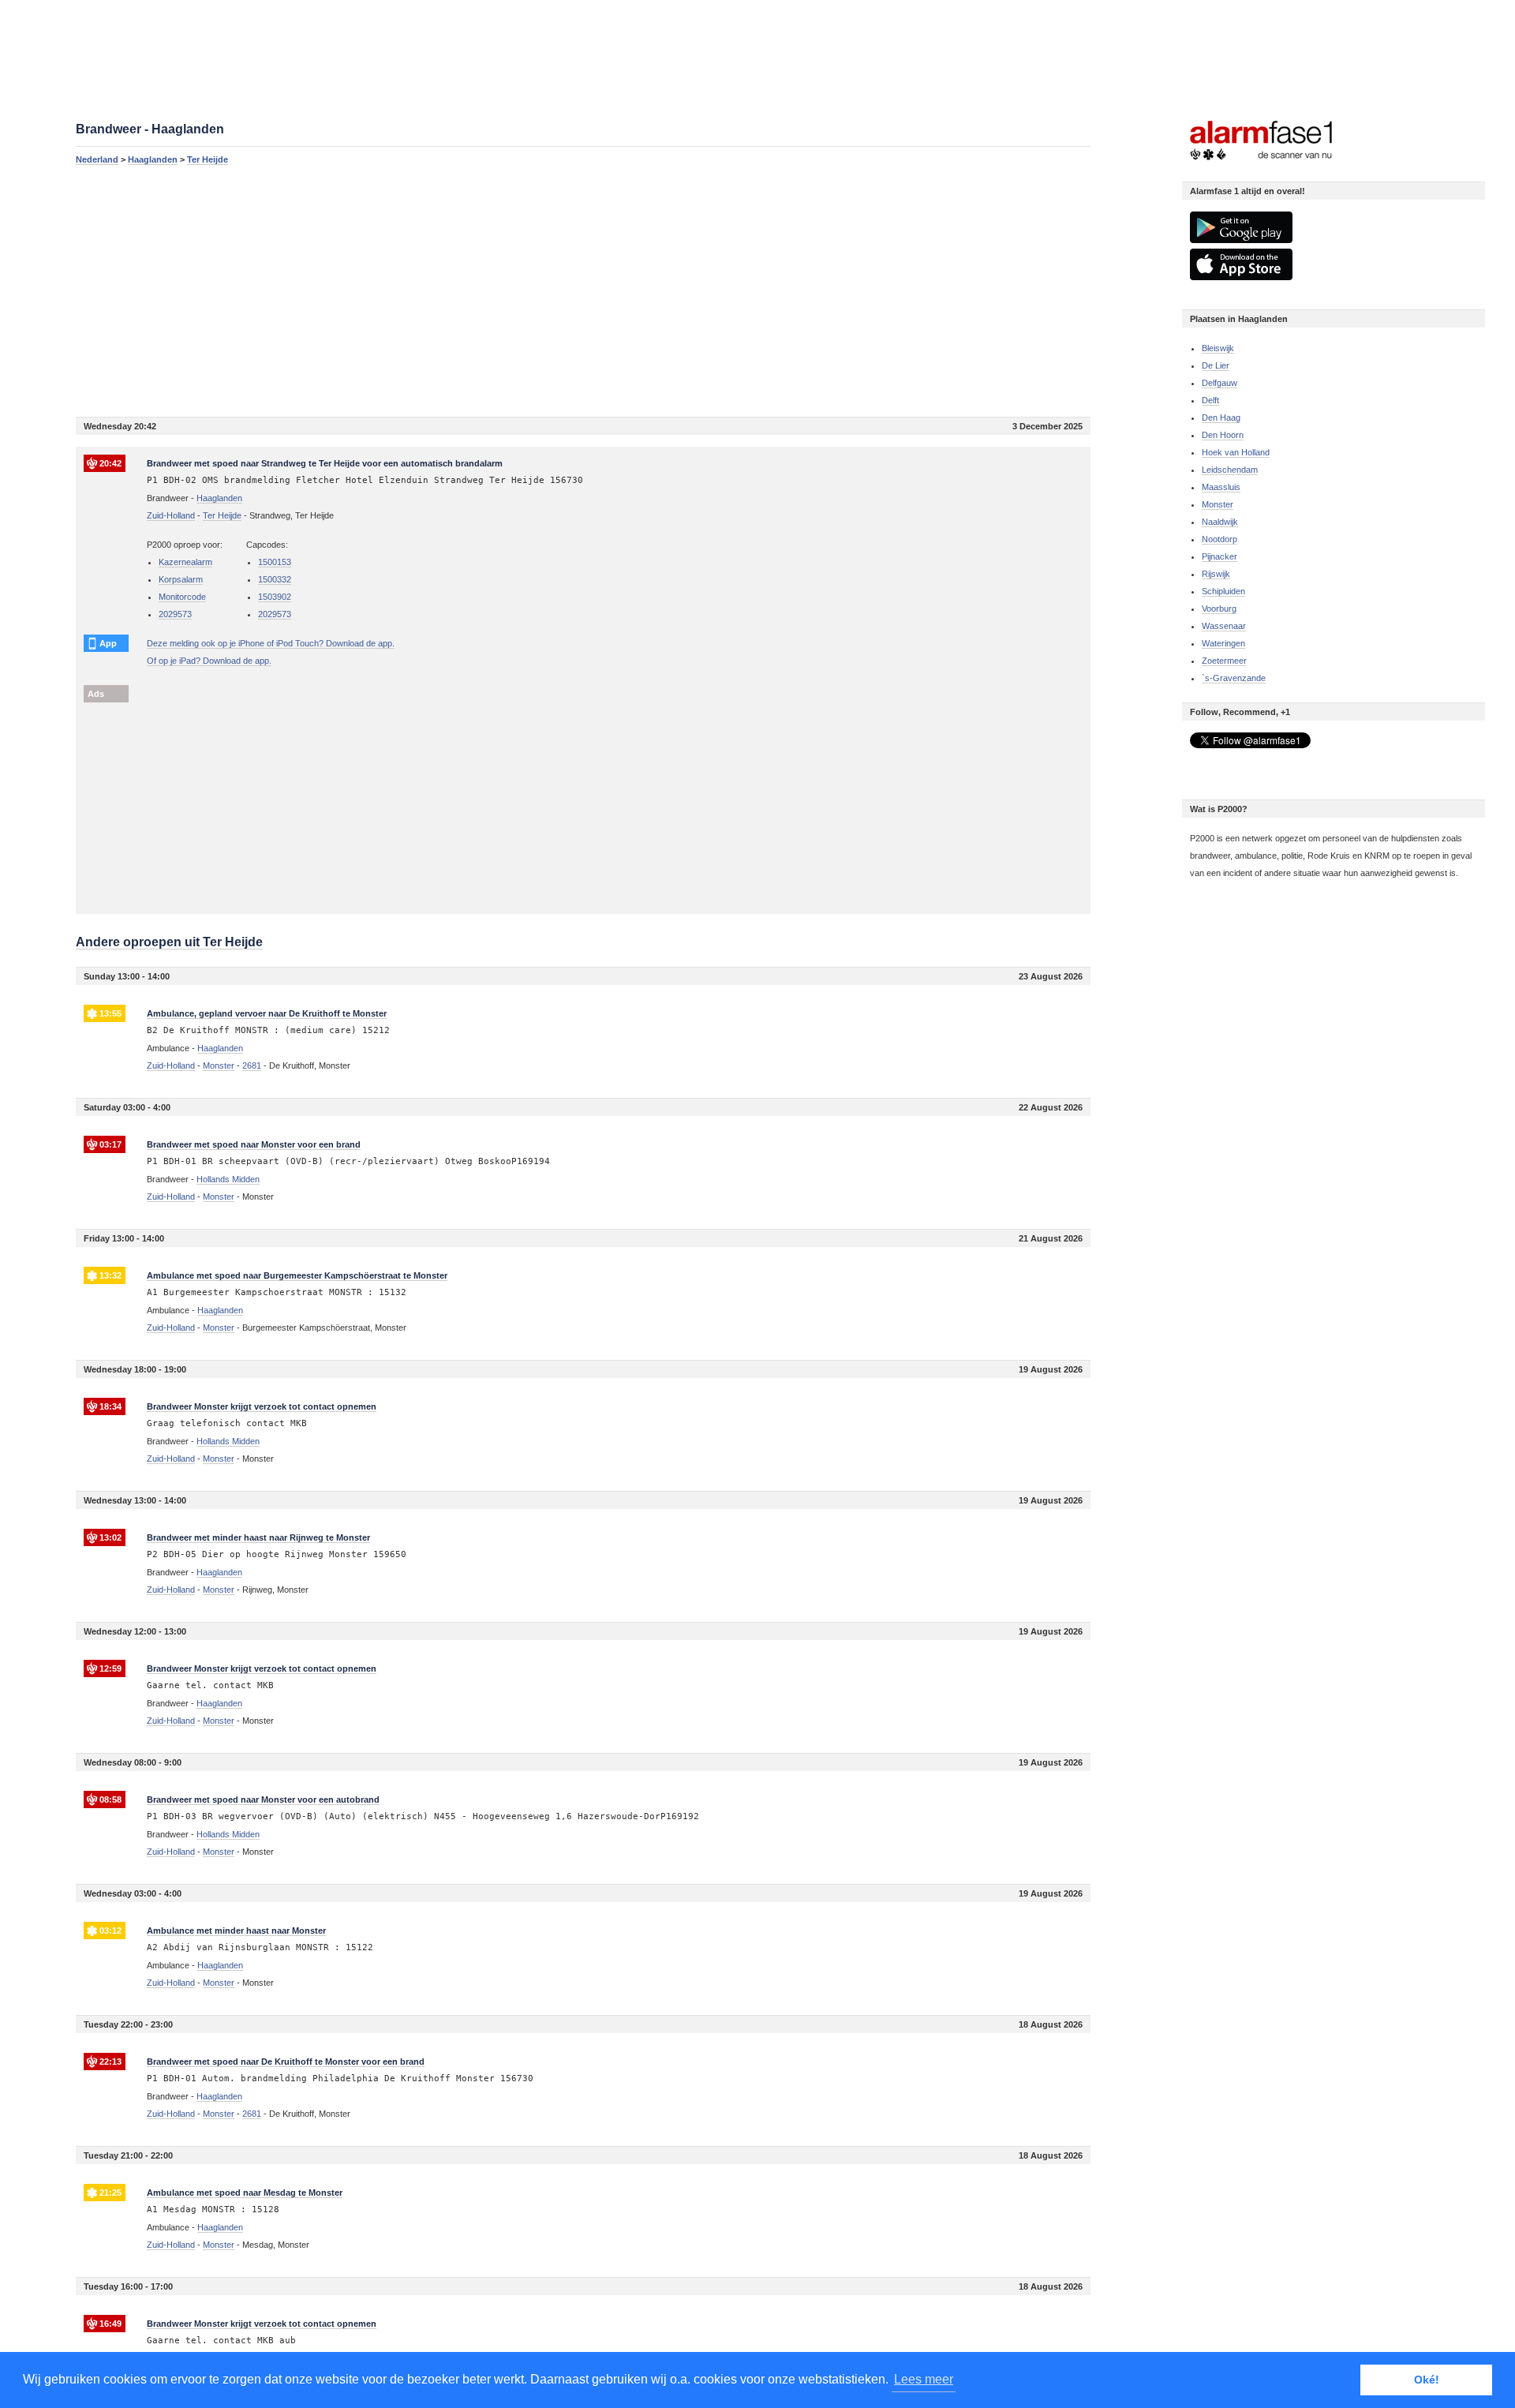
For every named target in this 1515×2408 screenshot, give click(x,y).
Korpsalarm (181, 579)
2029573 (175, 614)
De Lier (1216, 365)
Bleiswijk (1218, 348)
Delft (1210, 400)
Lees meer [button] (924, 2379)
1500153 (275, 562)
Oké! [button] (1427, 2380)
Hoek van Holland (1236, 452)
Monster (1218, 504)
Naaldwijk (1220, 522)
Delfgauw (1219, 383)
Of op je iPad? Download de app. (209, 661)
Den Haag (1221, 418)
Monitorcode (182, 597)
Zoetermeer (1224, 661)
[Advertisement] (549, 290)
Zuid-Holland (171, 515)
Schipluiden (1223, 591)
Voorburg (1219, 609)
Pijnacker (1219, 556)
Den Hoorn (1223, 435)
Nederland (97, 159)
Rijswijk (1216, 574)
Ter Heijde (208, 159)
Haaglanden (153, 159)
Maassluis (1221, 487)
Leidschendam (1230, 470)
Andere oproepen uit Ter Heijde (169, 942)
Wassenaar (1224, 626)
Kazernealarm (185, 562)
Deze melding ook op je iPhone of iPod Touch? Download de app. (271, 643)
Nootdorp (1219, 539)
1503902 (275, 597)
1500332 (275, 579)
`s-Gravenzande (1234, 678)
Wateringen (1223, 643)
